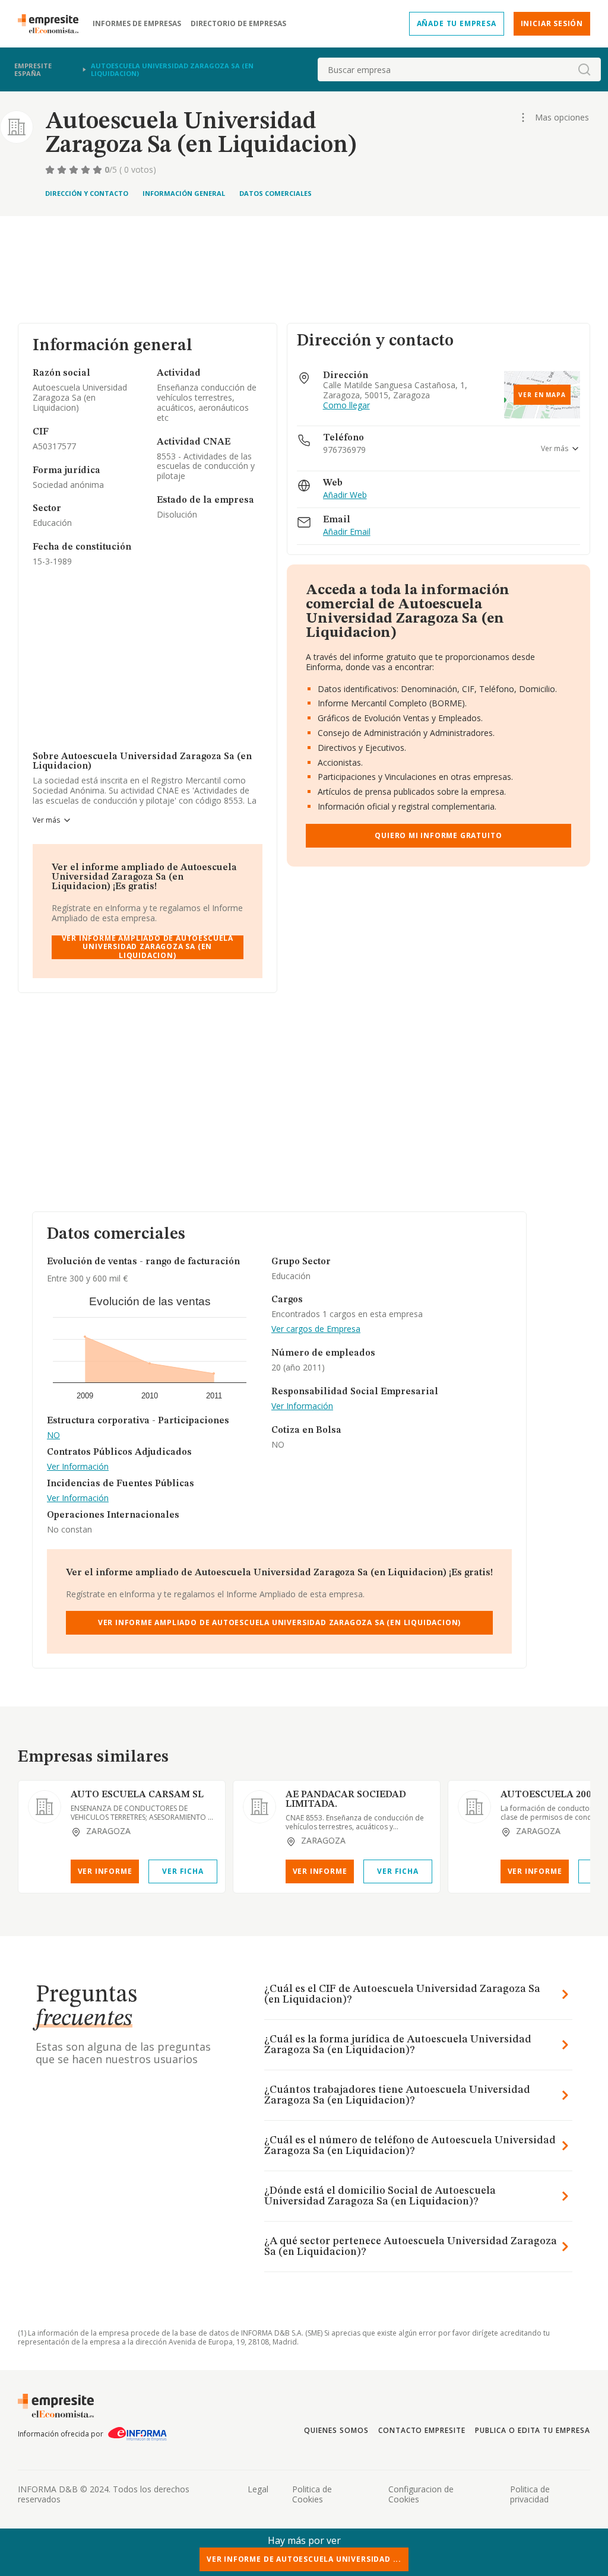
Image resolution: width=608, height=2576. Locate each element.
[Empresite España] (53, 24)
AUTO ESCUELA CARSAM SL (137, 1795)
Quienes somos (336, 2430)
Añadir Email (347, 532)
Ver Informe (105, 1871)
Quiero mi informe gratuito (438, 835)
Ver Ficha (183, 1871)
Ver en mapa (542, 395)
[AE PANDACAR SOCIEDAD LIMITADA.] (259, 1807)
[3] (75, 170)
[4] (87, 170)
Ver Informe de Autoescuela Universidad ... (304, 2559)
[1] (51, 170)
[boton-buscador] (584, 69)
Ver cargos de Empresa (316, 1329)
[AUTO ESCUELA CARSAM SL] (45, 1807)
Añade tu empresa (457, 23)
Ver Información (78, 1467)
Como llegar (346, 406)
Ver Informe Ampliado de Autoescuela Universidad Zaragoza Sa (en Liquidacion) (148, 947)
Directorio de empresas (238, 24)
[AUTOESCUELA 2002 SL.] (474, 1807)
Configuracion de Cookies (421, 2494)
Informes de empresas (137, 24)
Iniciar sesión (552, 23)
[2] (63, 170)
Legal (258, 2489)
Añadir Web (345, 495)
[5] (99, 170)
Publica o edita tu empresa (533, 2430)
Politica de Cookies (312, 2494)
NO (53, 1435)
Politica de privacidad (530, 2494)
